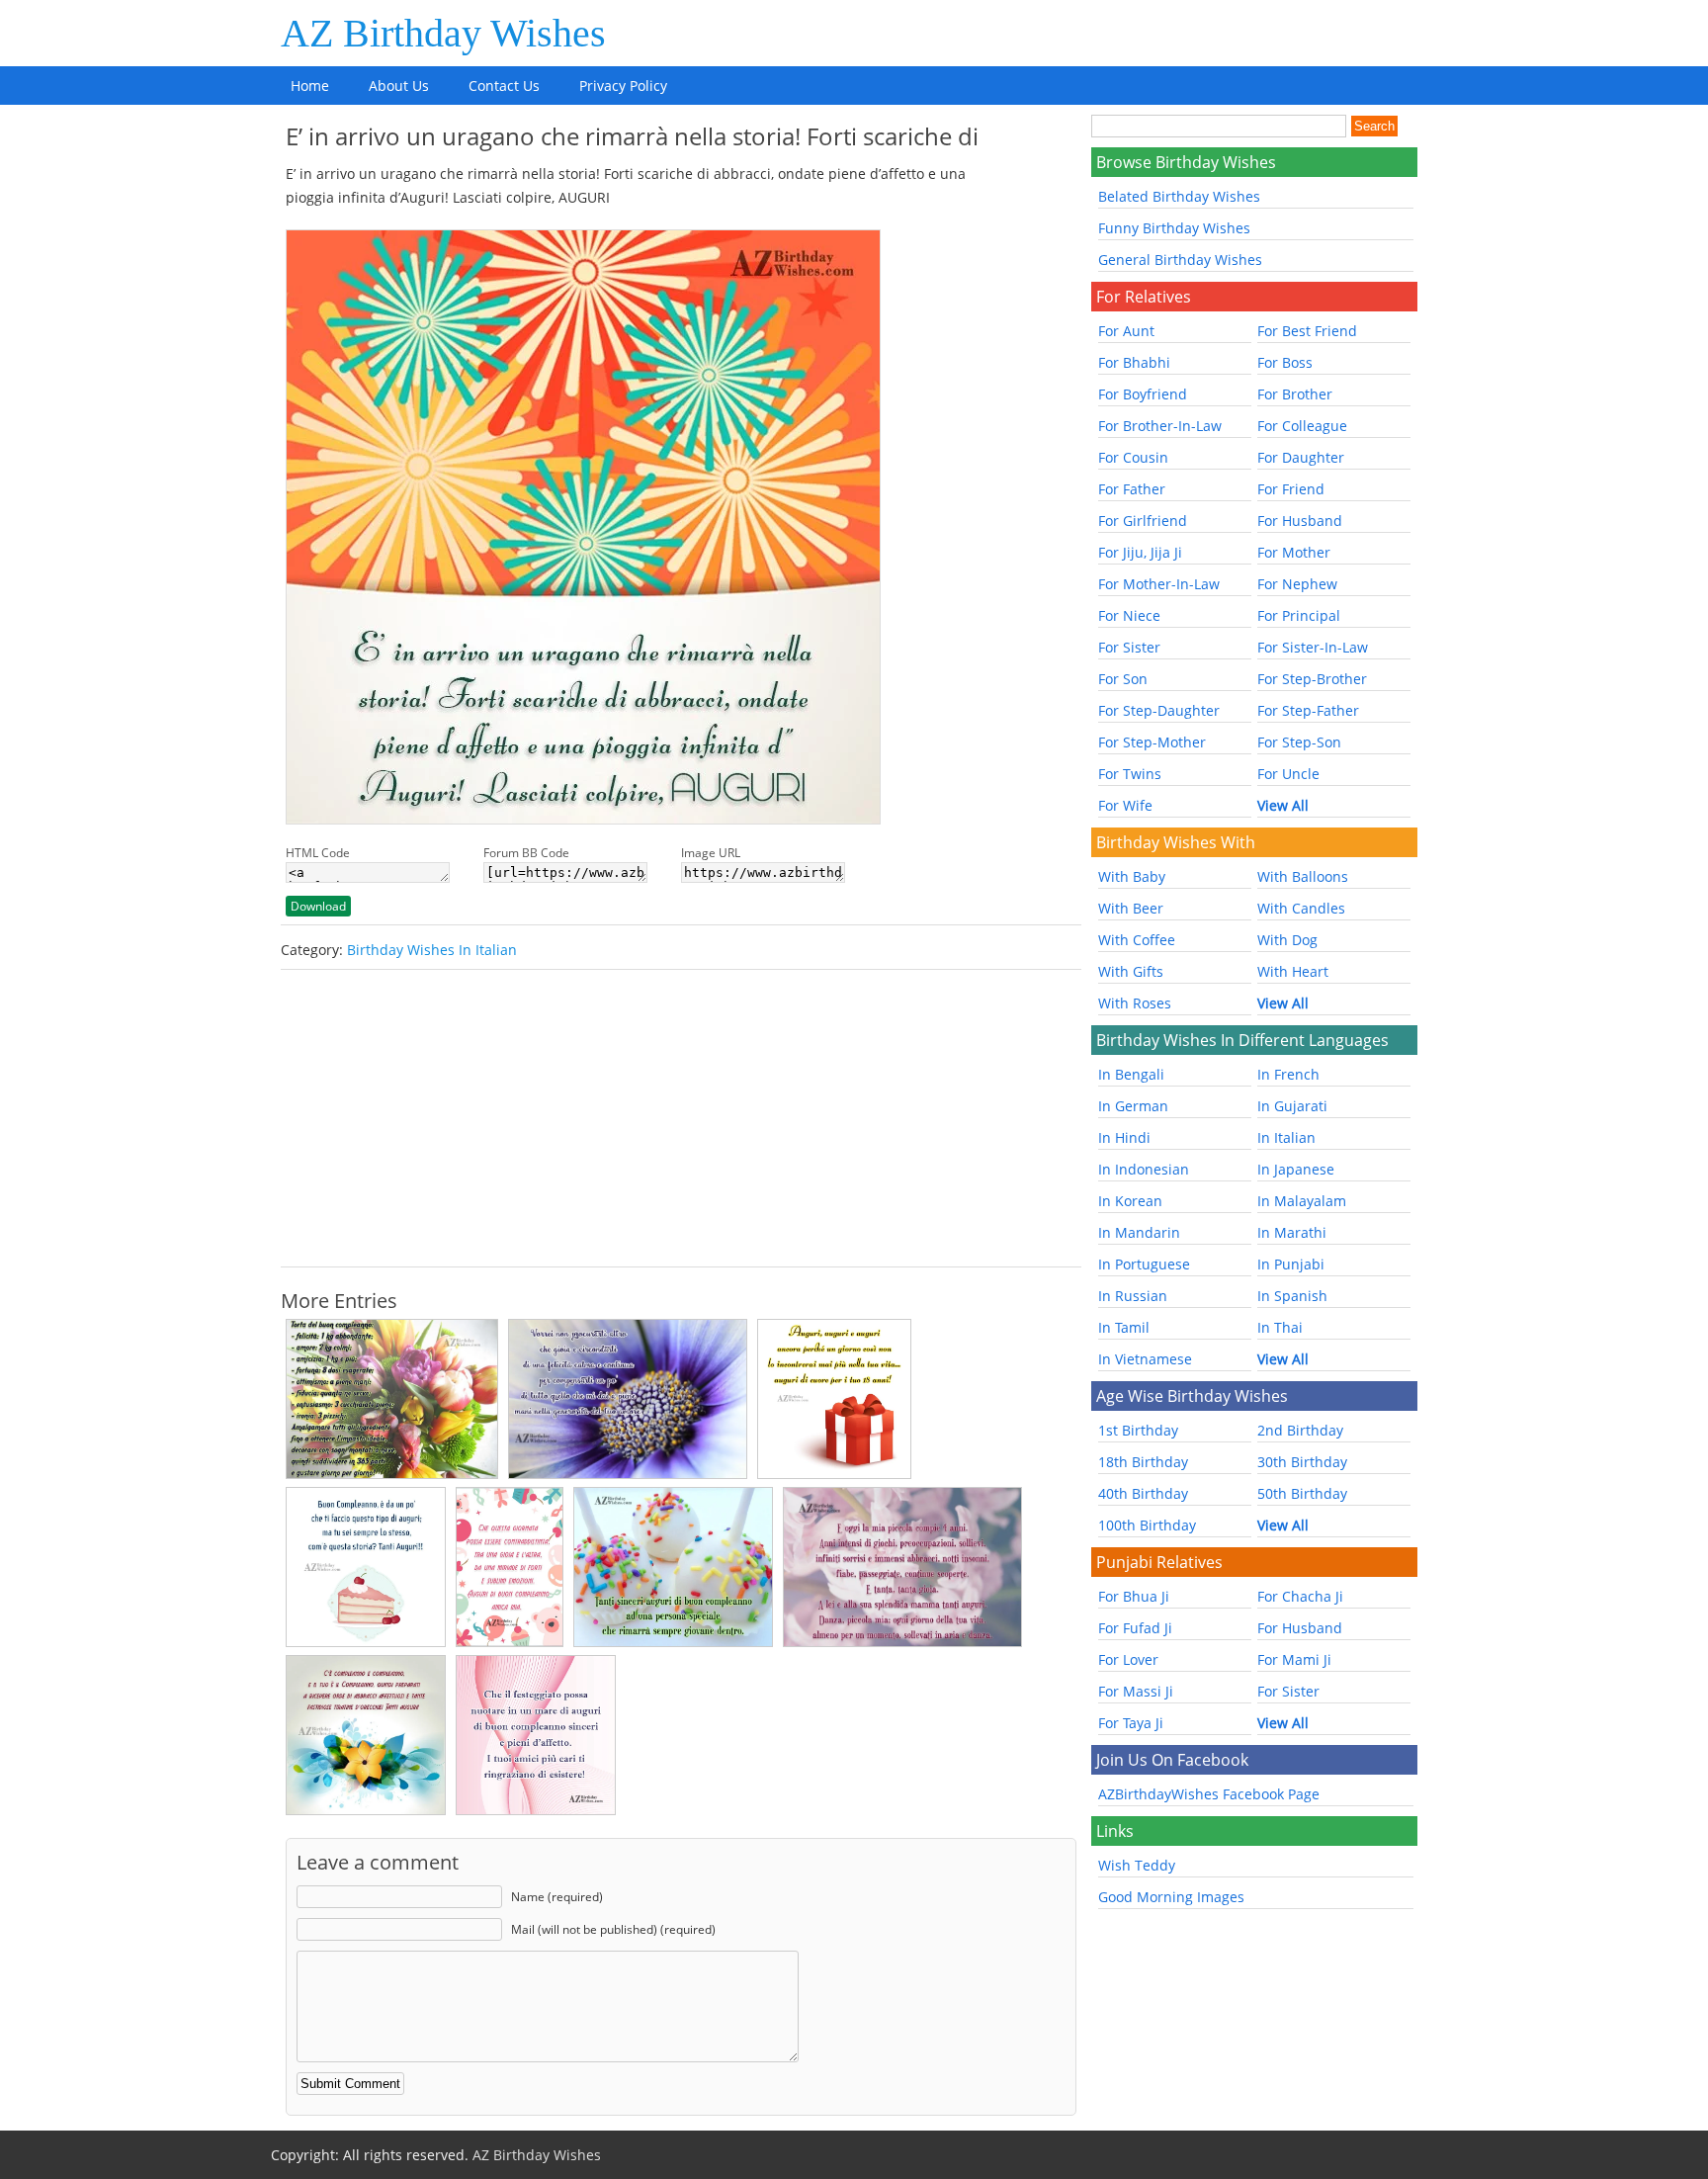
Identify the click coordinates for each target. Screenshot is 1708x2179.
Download (318, 906)
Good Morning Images (1171, 1897)
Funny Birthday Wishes (1174, 228)
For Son (1123, 679)
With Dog (1287, 940)
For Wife (1125, 805)
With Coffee (1137, 940)
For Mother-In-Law (1159, 584)
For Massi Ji (1136, 1691)
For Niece (1129, 615)
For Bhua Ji (1134, 1596)
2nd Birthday (1300, 1430)
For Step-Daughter (1159, 710)
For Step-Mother (1152, 742)
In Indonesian (1144, 1169)
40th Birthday (1143, 1493)
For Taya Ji (1131, 1723)
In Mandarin (1139, 1232)
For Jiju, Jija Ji (1140, 552)
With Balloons (1303, 876)
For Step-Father (1308, 710)
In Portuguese (1144, 1264)
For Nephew (1297, 584)
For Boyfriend (1143, 394)
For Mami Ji (1294, 1659)
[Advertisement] (681, 1118)
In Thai (1280, 1327)
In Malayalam (1302, 1201)
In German (1133, 1106)
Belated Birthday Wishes (1179, 196)
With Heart (1293, 971)
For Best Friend (1307, 331)
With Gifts (1131, 971)
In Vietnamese (1145, 1359)
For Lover (1128, 1659)
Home (310, 86)
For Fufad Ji (1135, 1628)
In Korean (1130, 1201)
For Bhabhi (1134, 362)
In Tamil (1124, 1327)
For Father (1132, 489)
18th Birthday (1143, 1462)
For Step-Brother (1312, 679)
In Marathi (1292, 1232)
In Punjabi (1291, 1264)
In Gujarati (1292, 1106)
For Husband (1300, 521)
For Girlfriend (1143, 521)
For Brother (1295, 394)
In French (1288, 1074)
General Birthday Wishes (1180, 260)
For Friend (1291, 489)
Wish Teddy (1137, 1865)
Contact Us (504, 86)
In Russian (1133, 1296)
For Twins (1130, 774)
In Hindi (1124, 1137)
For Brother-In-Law (1160, 426)
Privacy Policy (623, 86)
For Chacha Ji (1300, 1596)
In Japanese (1296, 1169)
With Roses (1135, 1003)
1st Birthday (1138, 1430)
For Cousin (1133, 457)
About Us (399, 86)
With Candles (1301, 908)
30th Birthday (1302, 1462)
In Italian (1286, 1137)
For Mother (1294, 552)
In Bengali (1131, 1074)
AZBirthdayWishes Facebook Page (1209, 1794)
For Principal (1299, 615)
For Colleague (1302, 426)
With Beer (1131, 908)
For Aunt (1126, 331)
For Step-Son (1299, 742)
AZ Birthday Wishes (443, 33)
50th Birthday (1302, 1493)
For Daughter (1301, 457)
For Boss (1285, 362)
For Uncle (1288, 774)
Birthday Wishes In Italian (432, 950)
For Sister (1129, 647)
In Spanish (1292, 1296)
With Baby (1132, 876)
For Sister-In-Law (1313, 647)
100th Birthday (1147, 1525)
